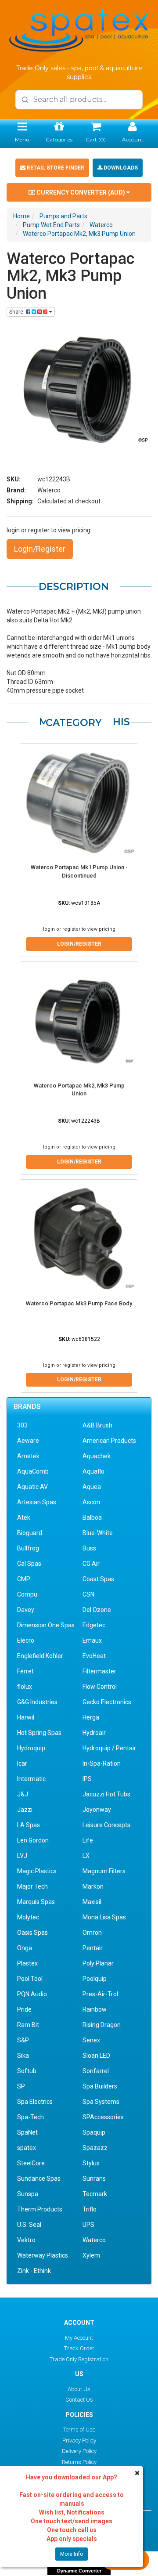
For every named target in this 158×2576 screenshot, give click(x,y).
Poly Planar (98, 1963)
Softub (27, 2071)
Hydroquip (31, 1748)
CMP (24, 1579)
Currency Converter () (81, 192)
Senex (91, 2040)
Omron (92, 1933)
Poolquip (95, 1979)
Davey (26, 1610)
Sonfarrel (96, 2071)
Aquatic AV (32, 1487)
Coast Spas (98, 1579)
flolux (25, 1687)
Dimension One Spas (46, 1625)
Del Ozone (97, 1610)
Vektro (26, 2240)
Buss (89, 1548)
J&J (23, 1794)
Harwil (26, 1717)
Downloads (120, 168)
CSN (88, 1594)
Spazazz (95, 2148)
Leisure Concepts (106, 1825)
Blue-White (98, 1533)
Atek (24, 1517)
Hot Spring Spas (39, 1733)
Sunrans (94, 2179)
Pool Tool (30, 1979)
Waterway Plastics (43, 2255)
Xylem (91, 2255)
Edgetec (94, 1625)
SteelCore (31, 2163)
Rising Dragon (102, 2025)
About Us (79, 2389)
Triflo (90, 2209)
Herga (91, 1717)
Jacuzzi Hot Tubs (106, 1794)
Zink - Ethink (34, 2271)
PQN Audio (32, 1994)
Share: (18, 312)
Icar (22, 1763)
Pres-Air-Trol (100, 1994)
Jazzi (25, 1810)
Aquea (92, 1487)
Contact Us (79, 2400)
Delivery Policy (79, 2451)
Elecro (26, 1640)
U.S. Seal (29, 2225)
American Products (109, 1441)
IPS (87, 1779)
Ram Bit (28, 2025)
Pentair (93, 1948)
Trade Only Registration (79, 2359)
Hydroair (94, 1733)
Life (88, 1840)
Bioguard (30, 1533)
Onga (25, 1948)
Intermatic (31, 1779)
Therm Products (40, 2209)
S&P (23, 2040)
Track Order (79, 2348)
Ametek (28, 1456)
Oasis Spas (32, 1933)
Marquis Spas (36, 1902)
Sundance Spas (39, 2179)
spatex (27, 2148)
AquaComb (33, 1471)
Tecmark (95, 2194)
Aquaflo (93, 1471)
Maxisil (92, 1902)
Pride (24, 2009)
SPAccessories (103, 2117)
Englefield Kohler (40, 1656)
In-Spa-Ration (102, 1763)
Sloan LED (96, 2056)
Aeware (28, 1441)
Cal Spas (29, 1564)
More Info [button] (72, 2554)
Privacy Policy (79, 2441)
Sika (23, 2056)
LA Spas (29, 1825)
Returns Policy (79, 2462)
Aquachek (97, 1456)
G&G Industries (37, 1702)
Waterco (49, 490)
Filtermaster (99, 1671)
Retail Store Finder (55, 168)
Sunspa (28, 2194)
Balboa (92, 1517)
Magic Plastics (37, 1871)
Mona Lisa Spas (104, 1917)
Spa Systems (101, 2102)
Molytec (28, 1917)
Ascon (91, 1502)
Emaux (92, 1640)
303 (22, 1425)
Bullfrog (28, 1548)
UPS (88, 2225)
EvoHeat (94, 1656)
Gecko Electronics (107, 1702)
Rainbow (95, 2009)
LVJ (22, 1856)
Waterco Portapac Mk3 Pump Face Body (79, 1303)
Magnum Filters (104, 1871)
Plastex (27, 1963)
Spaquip (94, 2132)
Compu (27, 1594)
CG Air (91, 1564)
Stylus (91, 2163)
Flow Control (100, 1687)
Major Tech (32, 1886)
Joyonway (97, 1810)
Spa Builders (100, 2086)
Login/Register (40, 549)
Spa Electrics (35, 2102)
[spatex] (79, 29)
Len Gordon (33, 1840)
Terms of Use (79, 2430)
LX (86, 1856)
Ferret (25, 1671)
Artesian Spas (37, 1502)
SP (21, 2086)
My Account (79, 2338)
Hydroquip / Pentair (109, 1748)
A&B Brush (97, 1425)
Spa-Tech (31, 2117)
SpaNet (27, 2132)
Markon (93, 1886)
